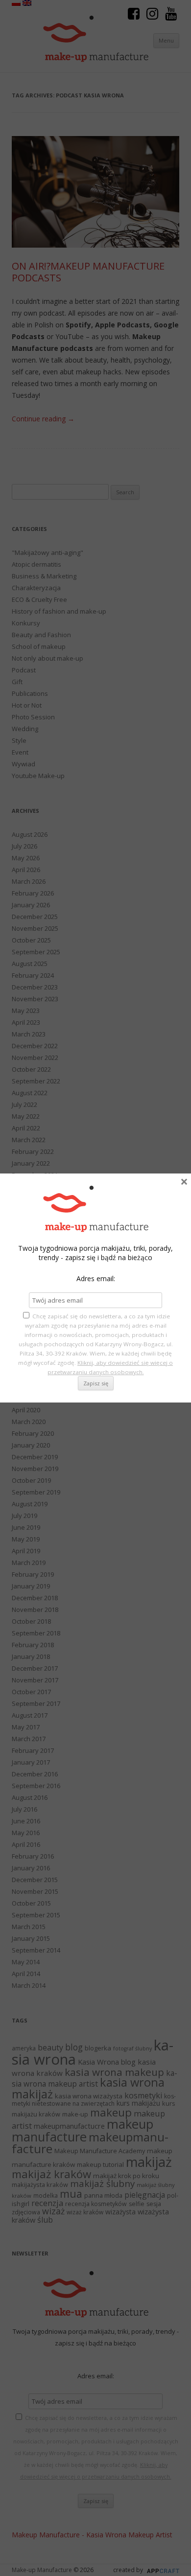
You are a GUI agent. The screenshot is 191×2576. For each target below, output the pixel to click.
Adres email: (96, 1278)
